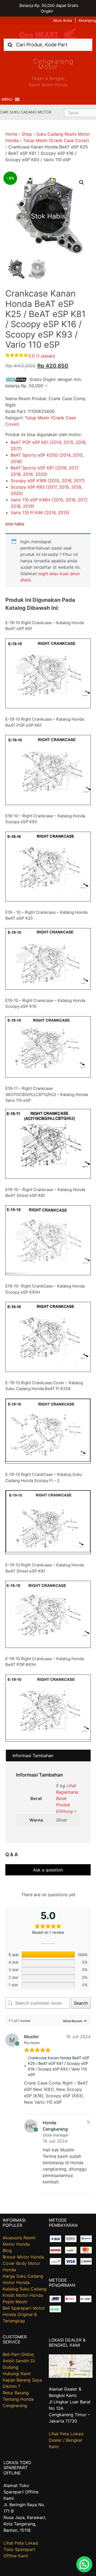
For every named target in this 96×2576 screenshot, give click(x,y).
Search (81, 2003)
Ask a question (48, 1870)
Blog (7, 2250)
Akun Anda (63, 20)
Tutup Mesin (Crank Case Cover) (56, 140)
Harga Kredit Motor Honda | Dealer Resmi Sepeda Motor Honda (48, 33)
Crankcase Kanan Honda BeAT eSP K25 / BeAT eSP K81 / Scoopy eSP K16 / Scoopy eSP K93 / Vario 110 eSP (59, 2066)
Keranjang (87, 20)
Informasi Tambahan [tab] (33, 1756)
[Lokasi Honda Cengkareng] (71, 2376)
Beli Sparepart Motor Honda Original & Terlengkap (24, 2314)
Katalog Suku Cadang (25, 2289)
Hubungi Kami (17, 2374)
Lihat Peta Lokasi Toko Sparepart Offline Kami (21, 2549)
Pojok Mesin (15, 2302)
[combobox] (48, 45)
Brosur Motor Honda (23, 2257)
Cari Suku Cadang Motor (26, 112)
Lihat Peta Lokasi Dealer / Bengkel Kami (66, 2440)
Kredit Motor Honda (23, 2295)
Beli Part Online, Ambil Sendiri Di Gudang (19, 2361)
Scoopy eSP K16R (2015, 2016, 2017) (48, 481)
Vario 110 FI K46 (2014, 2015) (40, 513)
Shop (27, 134)
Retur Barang (16, 2393)
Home (11, 134)
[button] (7, 99)
